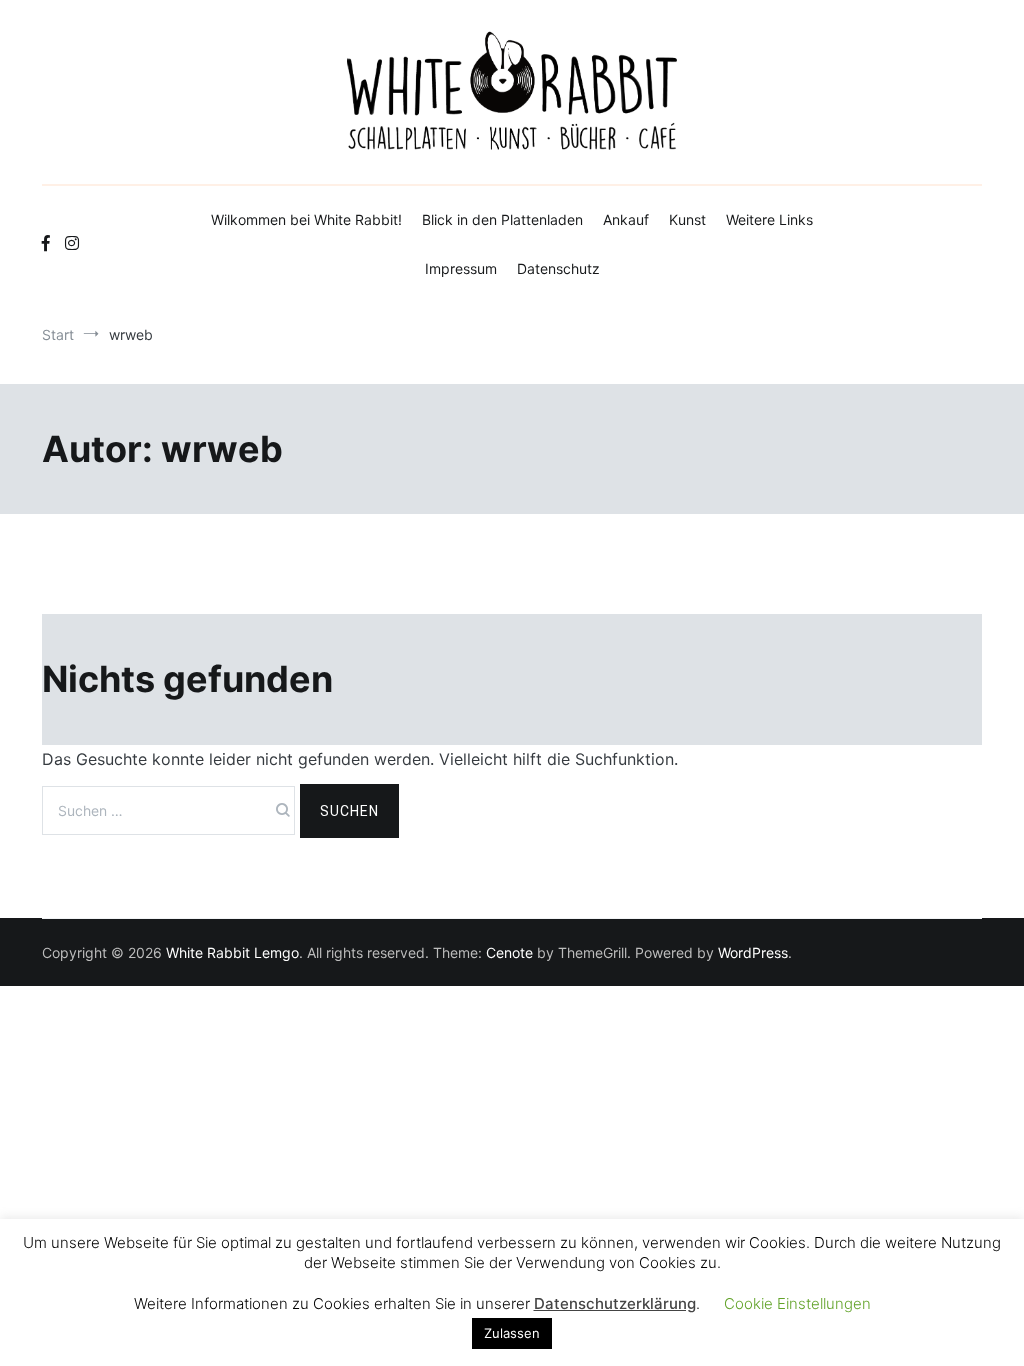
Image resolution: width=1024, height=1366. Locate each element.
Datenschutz (558, 268)
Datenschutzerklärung (615, 1303)
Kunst (687, 219)
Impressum (461, 268)
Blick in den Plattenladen (502, 219)
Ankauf (626, 219)
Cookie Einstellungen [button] (797, 1303)
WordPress (753, 952)
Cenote (509, 952)
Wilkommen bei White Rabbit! (306, 219)
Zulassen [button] (512, 1333)
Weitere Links (769, 219)
